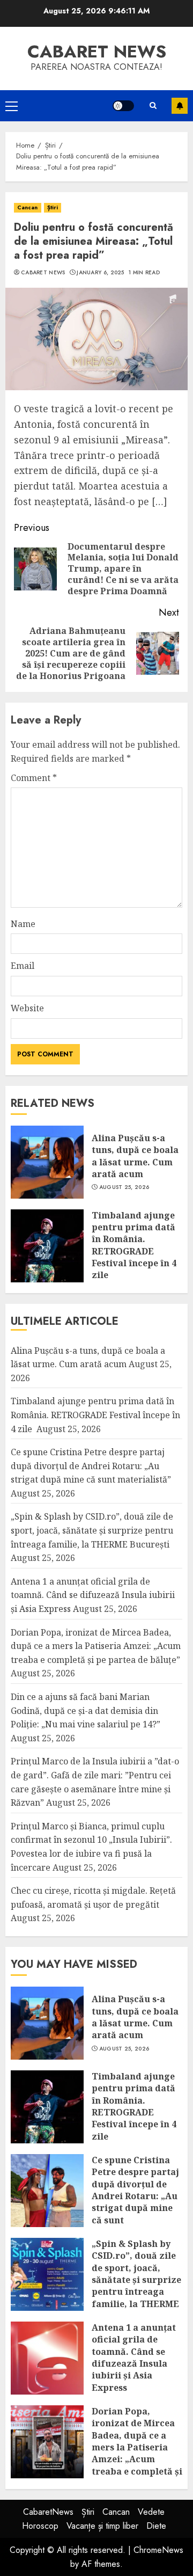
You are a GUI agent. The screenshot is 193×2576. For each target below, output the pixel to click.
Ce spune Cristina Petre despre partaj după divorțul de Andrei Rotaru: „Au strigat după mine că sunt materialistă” (91, 1466)
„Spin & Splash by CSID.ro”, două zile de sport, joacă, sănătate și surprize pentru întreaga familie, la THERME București (92, 1530)
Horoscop (40, 2526)
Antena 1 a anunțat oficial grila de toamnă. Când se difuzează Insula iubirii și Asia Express (93, 1595)
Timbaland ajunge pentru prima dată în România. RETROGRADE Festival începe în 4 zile (134, 1245)
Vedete (151, 2512)
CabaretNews (48, 2512)
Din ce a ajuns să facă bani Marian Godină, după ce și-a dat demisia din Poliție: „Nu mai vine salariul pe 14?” (86, 1710)
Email (23, 966)
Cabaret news (97, 52)
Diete (156, 2526)
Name (23, 924)
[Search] (153, 105)
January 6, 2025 (101, 273)
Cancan (28, 207)
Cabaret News (43, 273)
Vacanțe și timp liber (102, 2526)
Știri (53, 207)
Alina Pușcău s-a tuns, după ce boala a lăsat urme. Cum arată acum (135, 1156)
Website (27, 1008)
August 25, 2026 (124, 1187)
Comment (34, 778)
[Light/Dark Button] (123, 106)
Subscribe (180, 106)
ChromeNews (158, 2550)
